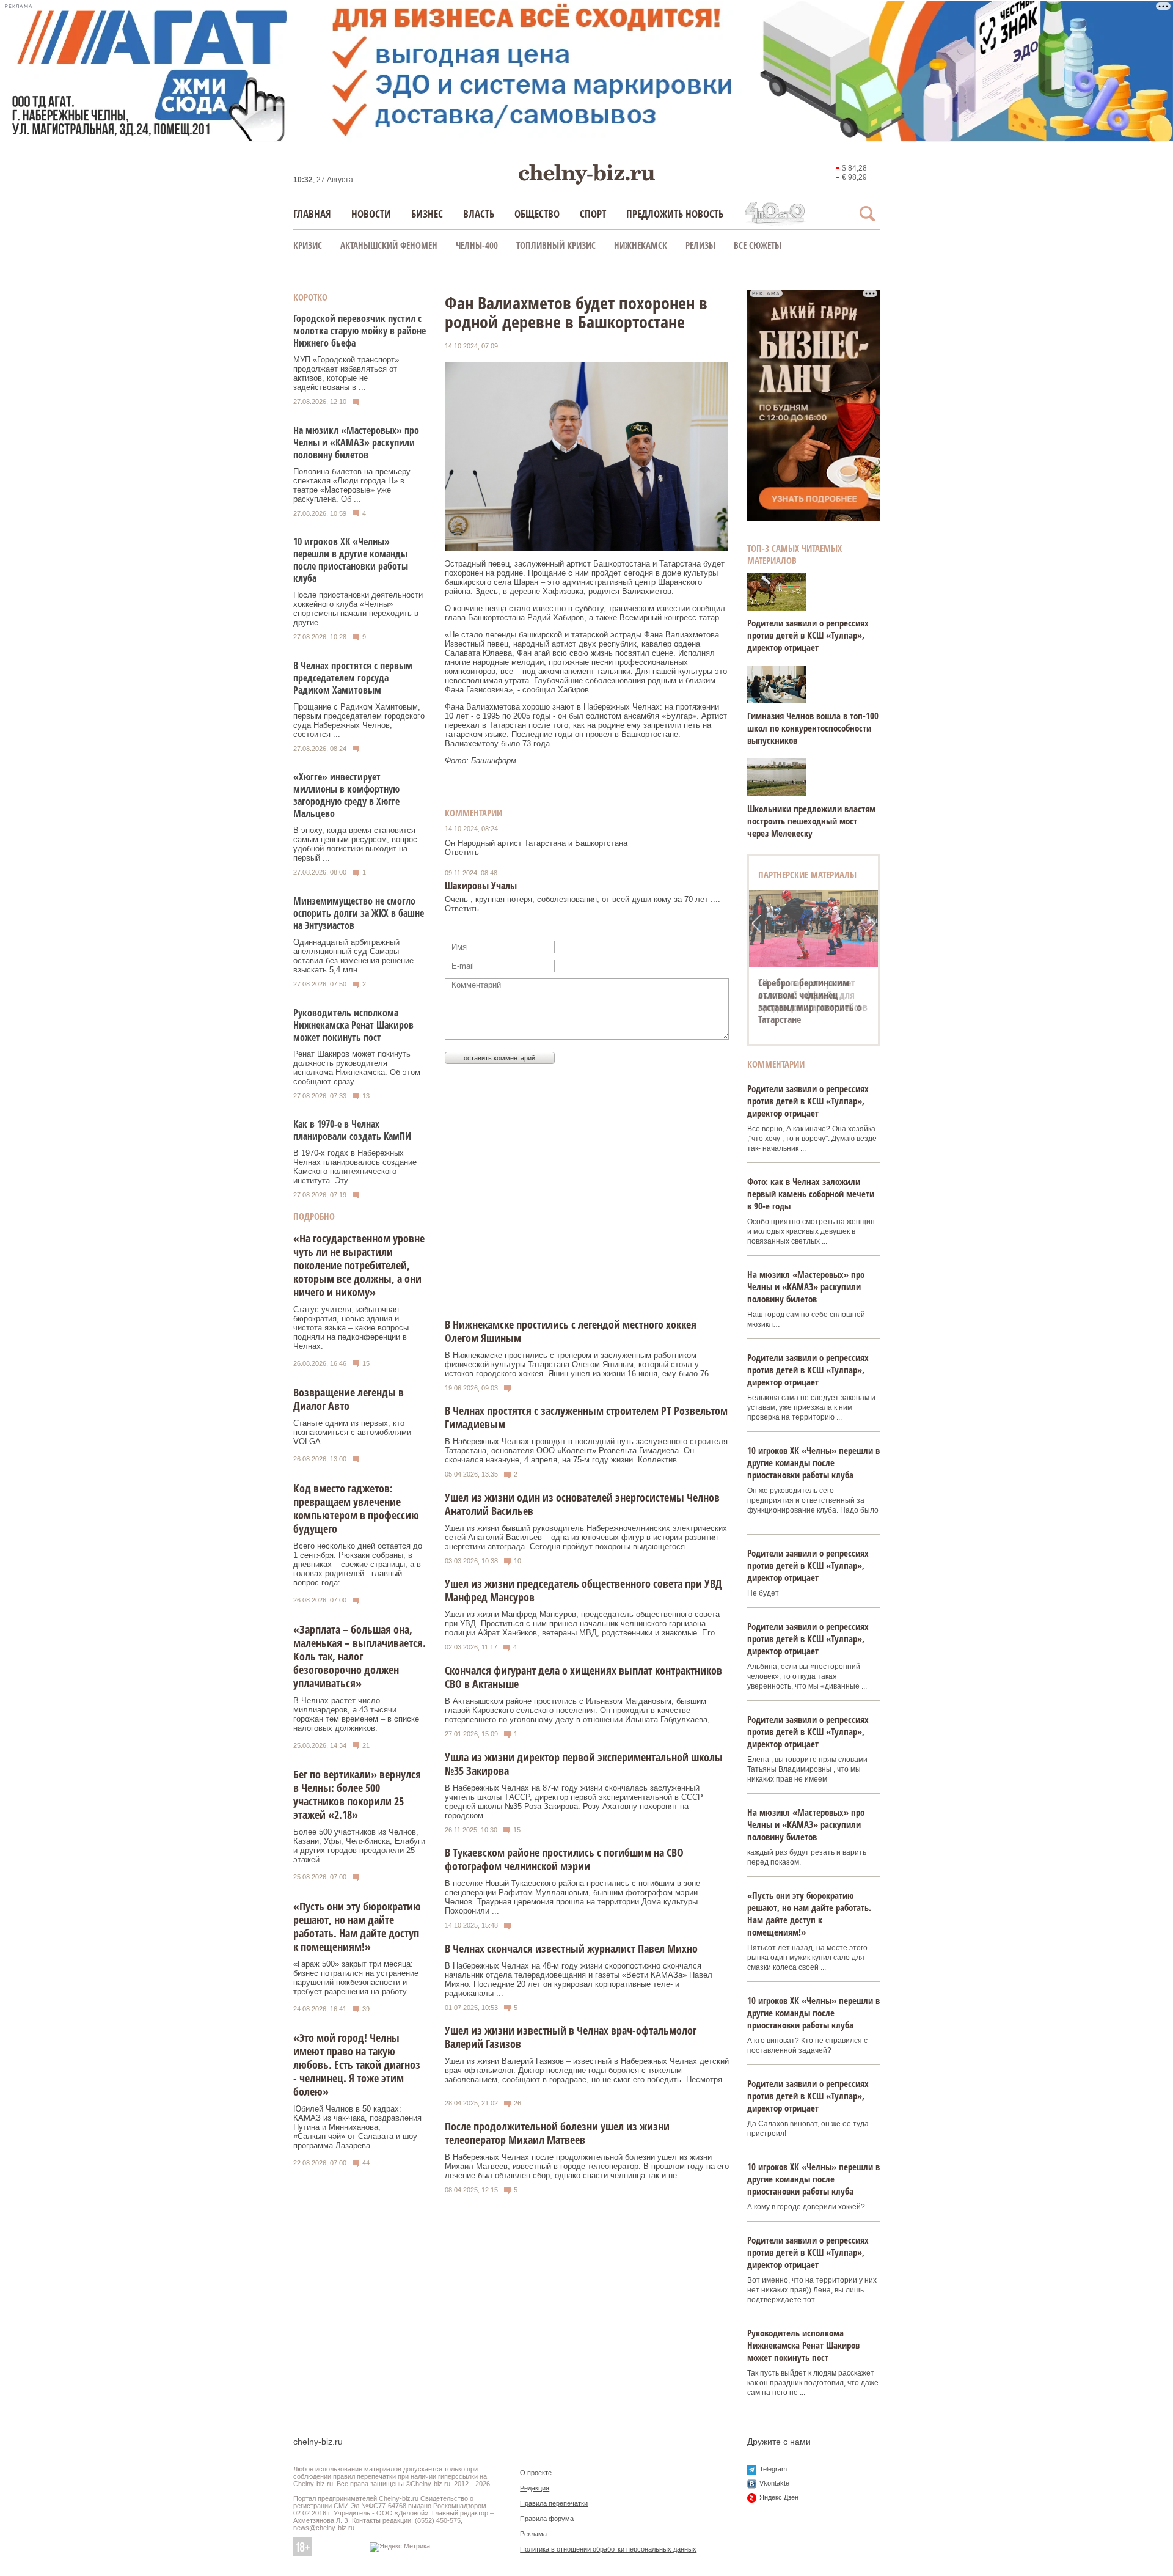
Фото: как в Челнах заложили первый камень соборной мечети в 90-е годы (811, 1194)
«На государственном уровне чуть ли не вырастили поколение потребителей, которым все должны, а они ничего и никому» (359, 1265)
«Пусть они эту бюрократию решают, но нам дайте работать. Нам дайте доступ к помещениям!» (357, 1926)
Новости (371, 214)
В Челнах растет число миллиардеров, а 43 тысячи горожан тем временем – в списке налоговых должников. (356, 1714)
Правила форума (547, 2519)
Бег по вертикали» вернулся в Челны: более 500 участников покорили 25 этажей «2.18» (357, 1794)
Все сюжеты (758, 245)
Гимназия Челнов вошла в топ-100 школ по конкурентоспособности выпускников (813, 728)
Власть (479, 214)
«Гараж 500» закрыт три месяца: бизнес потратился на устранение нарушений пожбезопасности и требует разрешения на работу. (356, 1978)
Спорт (593, 214)
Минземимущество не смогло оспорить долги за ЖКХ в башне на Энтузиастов (359, 913)
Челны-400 (477, 245)
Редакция (535, 2488)
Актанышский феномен (389, 245)
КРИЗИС (308, 245)
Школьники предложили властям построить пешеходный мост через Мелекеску (811, 821)
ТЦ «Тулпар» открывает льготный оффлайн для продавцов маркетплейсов (813, 995)
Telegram (773, 2469)
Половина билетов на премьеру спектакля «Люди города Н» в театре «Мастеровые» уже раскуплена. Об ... (352, 485)
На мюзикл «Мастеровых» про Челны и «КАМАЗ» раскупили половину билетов (356, 442)
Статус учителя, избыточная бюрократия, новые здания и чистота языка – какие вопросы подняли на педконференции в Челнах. (351, 1328)
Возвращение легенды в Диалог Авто (349, 1399)
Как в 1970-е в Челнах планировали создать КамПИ (352, 1130)
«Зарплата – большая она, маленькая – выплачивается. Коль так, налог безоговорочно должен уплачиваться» (360, 1656)
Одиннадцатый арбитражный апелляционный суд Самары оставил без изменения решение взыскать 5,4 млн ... (353, 956)
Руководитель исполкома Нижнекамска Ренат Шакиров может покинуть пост (353, 1025)
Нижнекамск (641, 245)
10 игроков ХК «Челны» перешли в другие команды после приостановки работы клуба (351, 560)
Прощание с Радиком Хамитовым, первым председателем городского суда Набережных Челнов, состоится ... (359, 721)
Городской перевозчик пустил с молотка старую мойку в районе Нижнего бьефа (360, 331)
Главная (312, 214)
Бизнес (427, 214)
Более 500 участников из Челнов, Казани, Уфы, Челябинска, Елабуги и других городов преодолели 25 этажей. (359, 1846)
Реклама (533, 2534)
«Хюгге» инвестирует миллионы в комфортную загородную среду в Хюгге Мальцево (346, 795)
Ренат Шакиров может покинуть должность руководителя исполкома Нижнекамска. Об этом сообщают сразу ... (357, 1068)
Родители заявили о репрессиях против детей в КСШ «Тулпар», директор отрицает (808, 635)
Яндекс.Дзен (779, 2497)
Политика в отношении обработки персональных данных (608, 2549)
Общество (537, 214)
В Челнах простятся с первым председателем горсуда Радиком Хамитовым (353, 678)
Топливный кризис (556, 245)
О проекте (536, 2473)
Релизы (700, 245)
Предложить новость (675, 214)
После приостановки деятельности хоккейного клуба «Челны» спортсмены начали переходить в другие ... (358, 609)
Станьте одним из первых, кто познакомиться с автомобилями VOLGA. (352, 1432)
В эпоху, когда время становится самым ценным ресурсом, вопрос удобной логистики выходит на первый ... (355, 844)
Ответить (462, 852)
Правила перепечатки (554, 2503)
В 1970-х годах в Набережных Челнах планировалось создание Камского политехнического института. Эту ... (355, 1167)
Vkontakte (774, 2483)
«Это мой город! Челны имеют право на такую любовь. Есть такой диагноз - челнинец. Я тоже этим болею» (357, 2064)
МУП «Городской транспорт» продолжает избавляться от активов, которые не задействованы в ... (346, 373)
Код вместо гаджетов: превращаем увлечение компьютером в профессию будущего (356, 1508)
